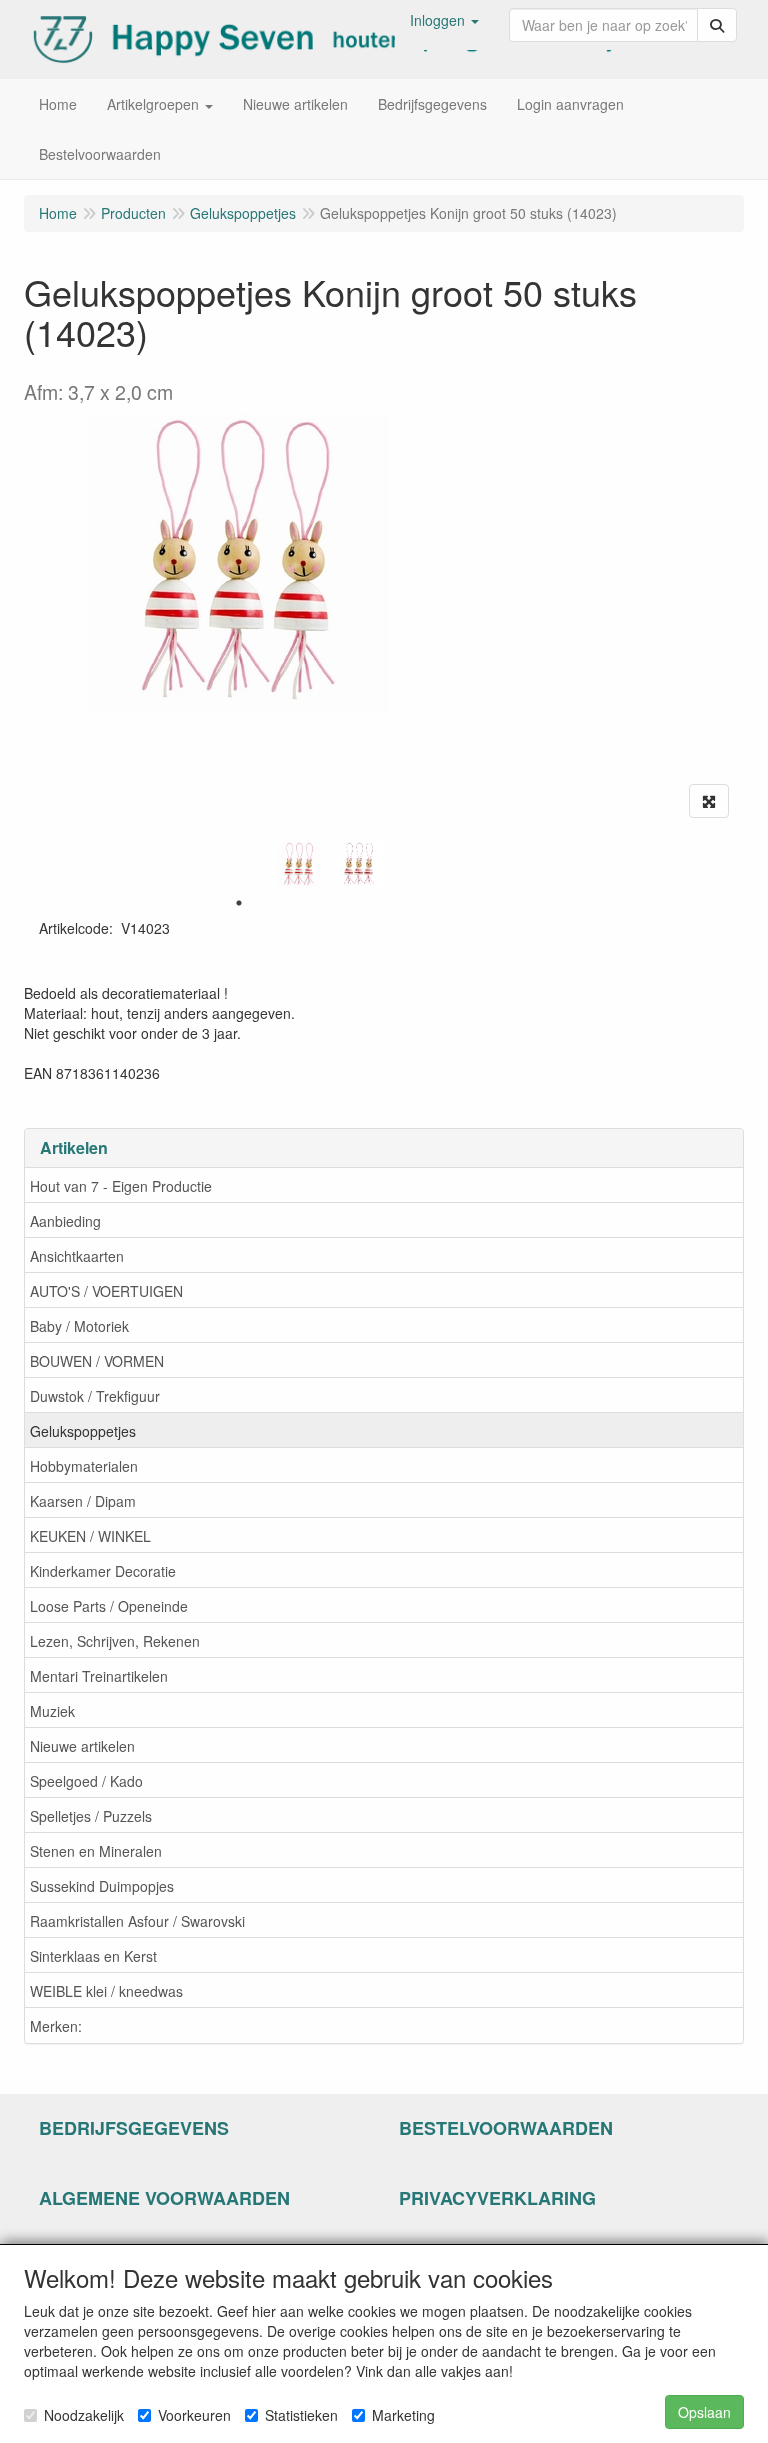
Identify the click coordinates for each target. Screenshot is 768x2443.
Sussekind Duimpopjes (102, 1886)
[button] (444, 20)
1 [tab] (239, 903)
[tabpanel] (299, 865)
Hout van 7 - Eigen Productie (121, 1186)
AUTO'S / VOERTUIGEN (106, 1291)
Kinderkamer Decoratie (103, 1571)
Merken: (56, 2026)
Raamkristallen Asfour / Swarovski (137, 1921)
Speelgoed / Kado (86, 1781)
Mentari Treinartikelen (99, 1676)
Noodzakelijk (84, 2415)
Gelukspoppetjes (83, 1431)
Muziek (52, 1711)
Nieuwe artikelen (82, 1746)
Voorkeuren (194, 2415)
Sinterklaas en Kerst (93, 1956)
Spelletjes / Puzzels (91, 1816)
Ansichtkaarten (77, 1256)
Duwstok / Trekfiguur (95, 1396)
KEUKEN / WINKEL (90, 1536)
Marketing (403, 2415)
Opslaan (704, 2412)
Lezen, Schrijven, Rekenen (115, 1641)
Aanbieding (65, 1221)
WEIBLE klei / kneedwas (106, 1991)
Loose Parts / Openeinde (109, 1606)
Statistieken (301, 2415)
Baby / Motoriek (79, 1326)
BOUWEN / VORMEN (97, 1361)
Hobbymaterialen (84, 1466)
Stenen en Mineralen (96, 1851)
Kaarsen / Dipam (83, 1501)
